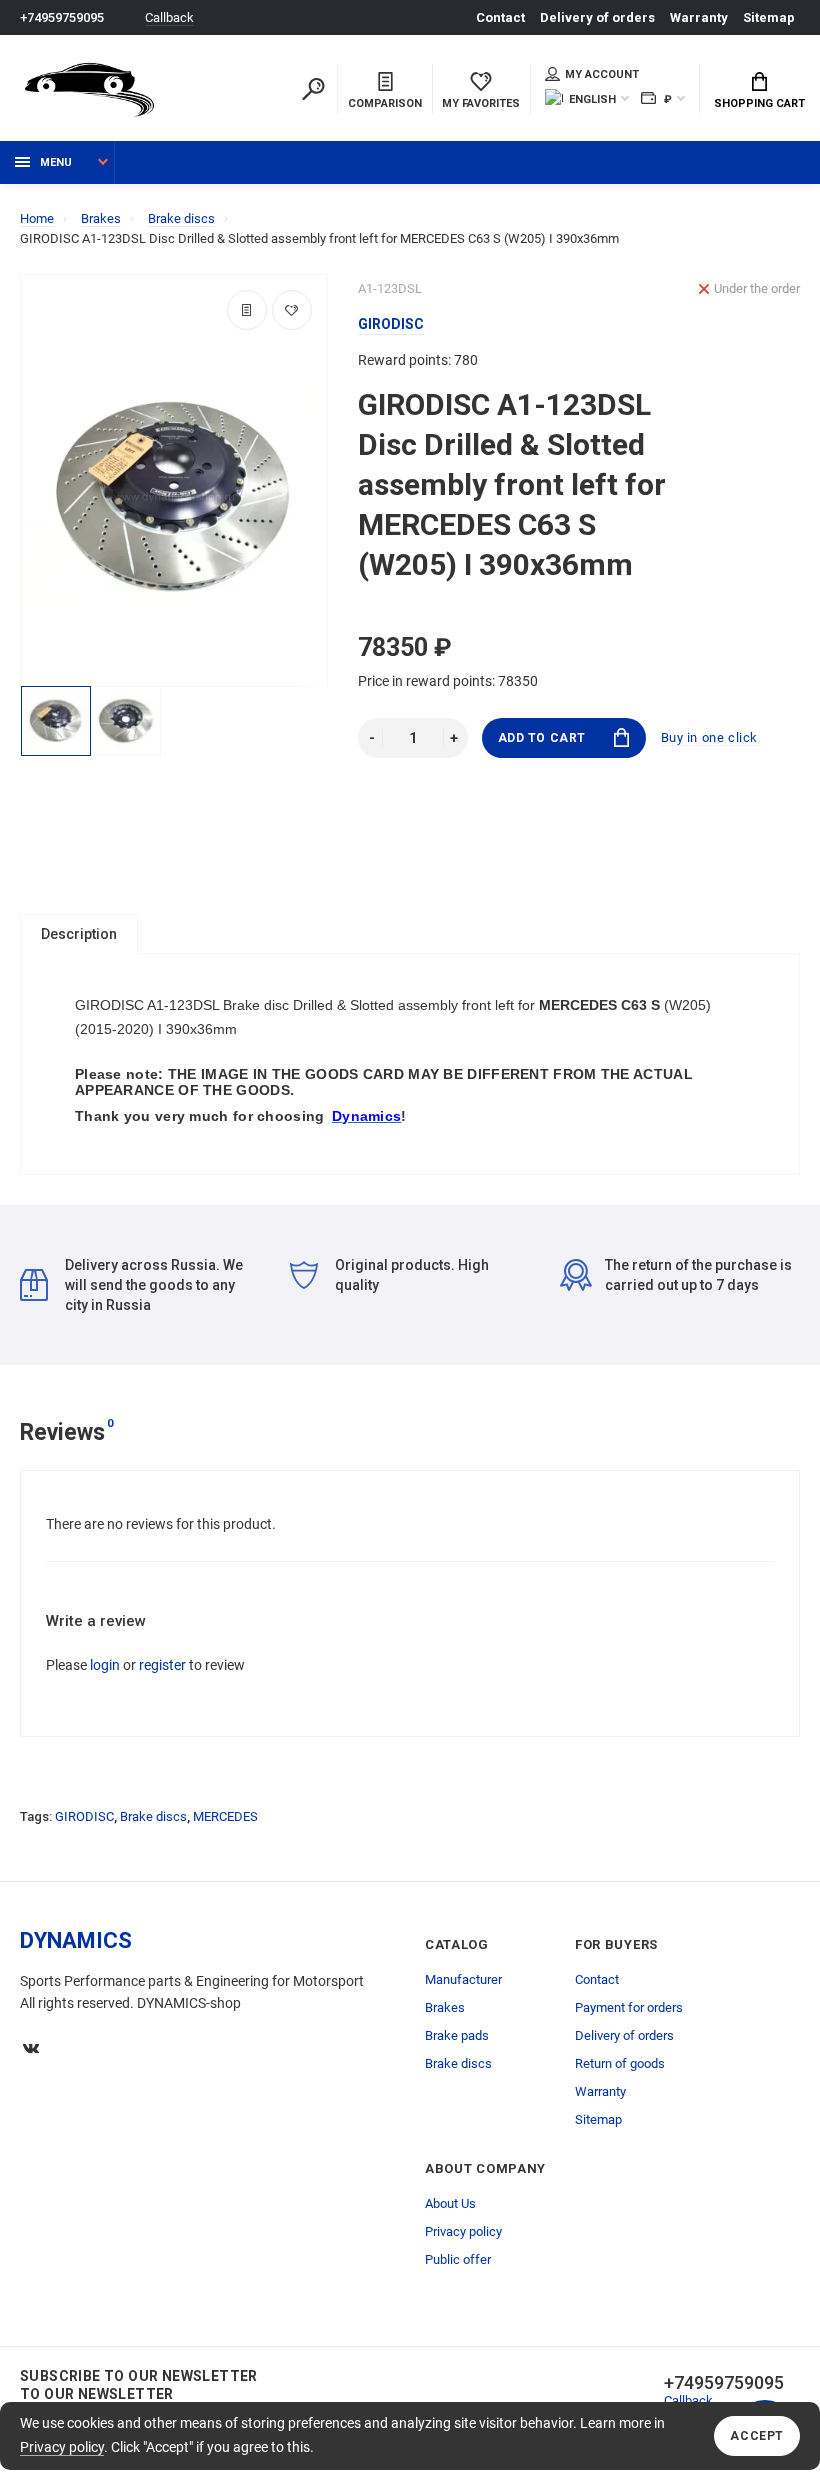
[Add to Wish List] (292, 310)
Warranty (699, 17)
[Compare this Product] (247, 310)
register (162, 1665)
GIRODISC (84, 1816)
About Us (450, 2203)
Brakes (445, 2007)
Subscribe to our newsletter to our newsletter (139, 2385)
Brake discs (153, 1816)
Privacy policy (62, 2447)
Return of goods (620, 2063)
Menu (56, 162)
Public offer (458, 2259)
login (105, 1665)
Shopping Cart (759, 103)
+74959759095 (62, 17)
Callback (169, 17)
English (592, 99)
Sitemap (769, 17)
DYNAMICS (76, 1940)
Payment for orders (629, 2007)
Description (79, 934)
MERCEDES (225, 1816)
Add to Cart (542, 738)
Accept (757, 2436)
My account (602, 74)
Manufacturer (463, 1979)
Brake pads (457, 2035)
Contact (500, 17)
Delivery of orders (597, 17)
